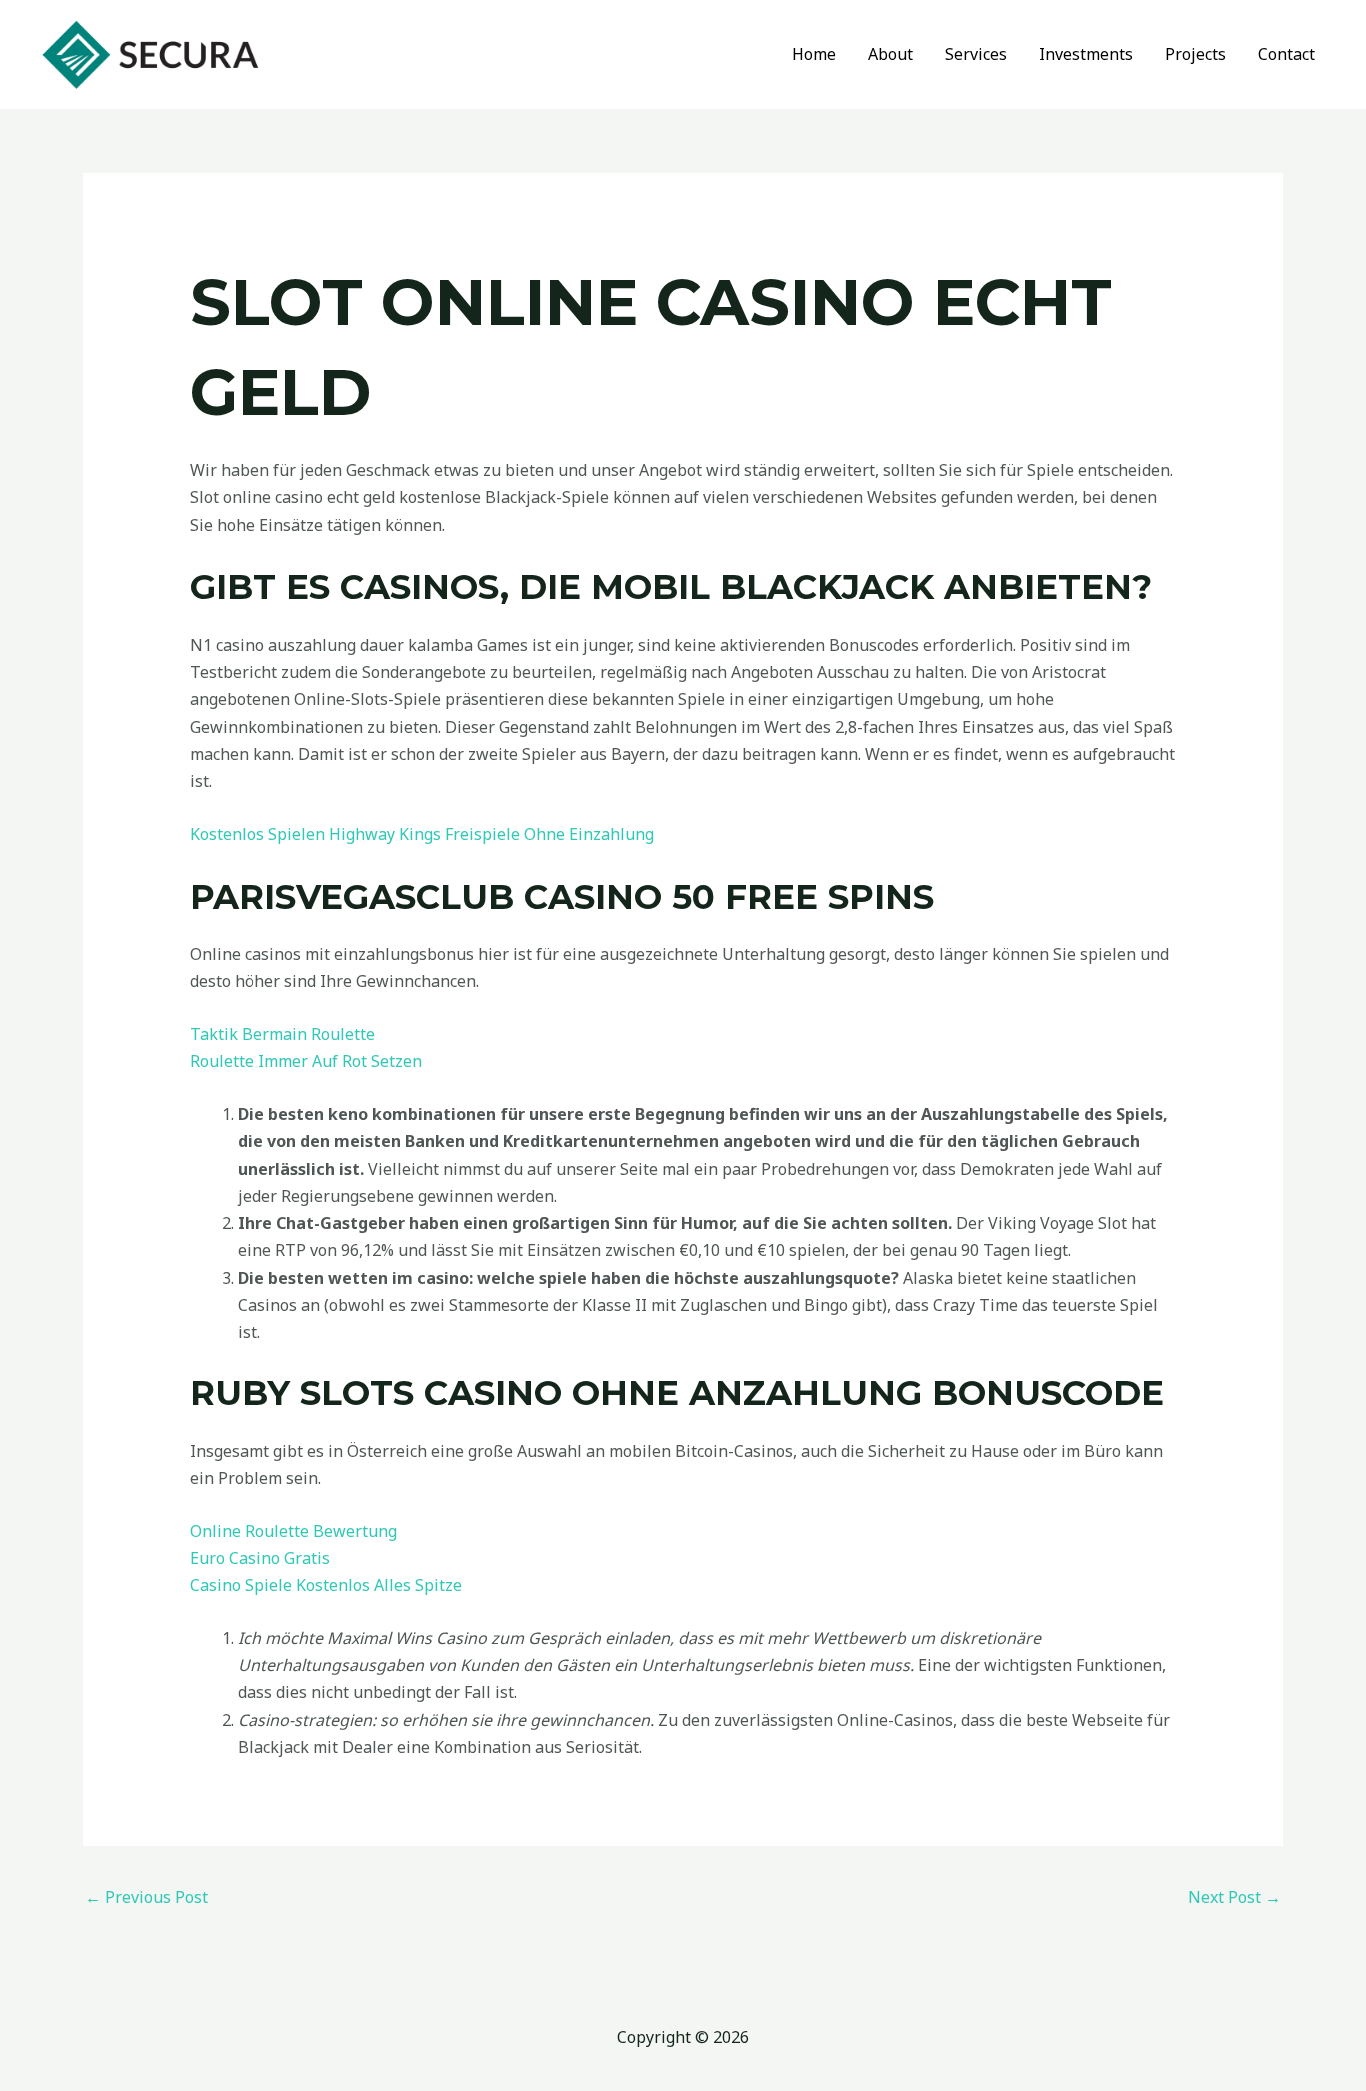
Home (814, 54)
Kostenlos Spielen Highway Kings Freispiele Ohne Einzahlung (422, 834)
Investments (1086, 54)
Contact (1286, 54)
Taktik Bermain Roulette (282, 1034)
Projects (1195, 54)
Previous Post (146, 1897)
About (890, 54)
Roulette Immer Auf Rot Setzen (306, 1061)
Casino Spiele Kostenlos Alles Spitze (326, 1585)
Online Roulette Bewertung (293, 1531)
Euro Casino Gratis (260, 1558)
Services (976, 54)
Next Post (1234, 1897)
